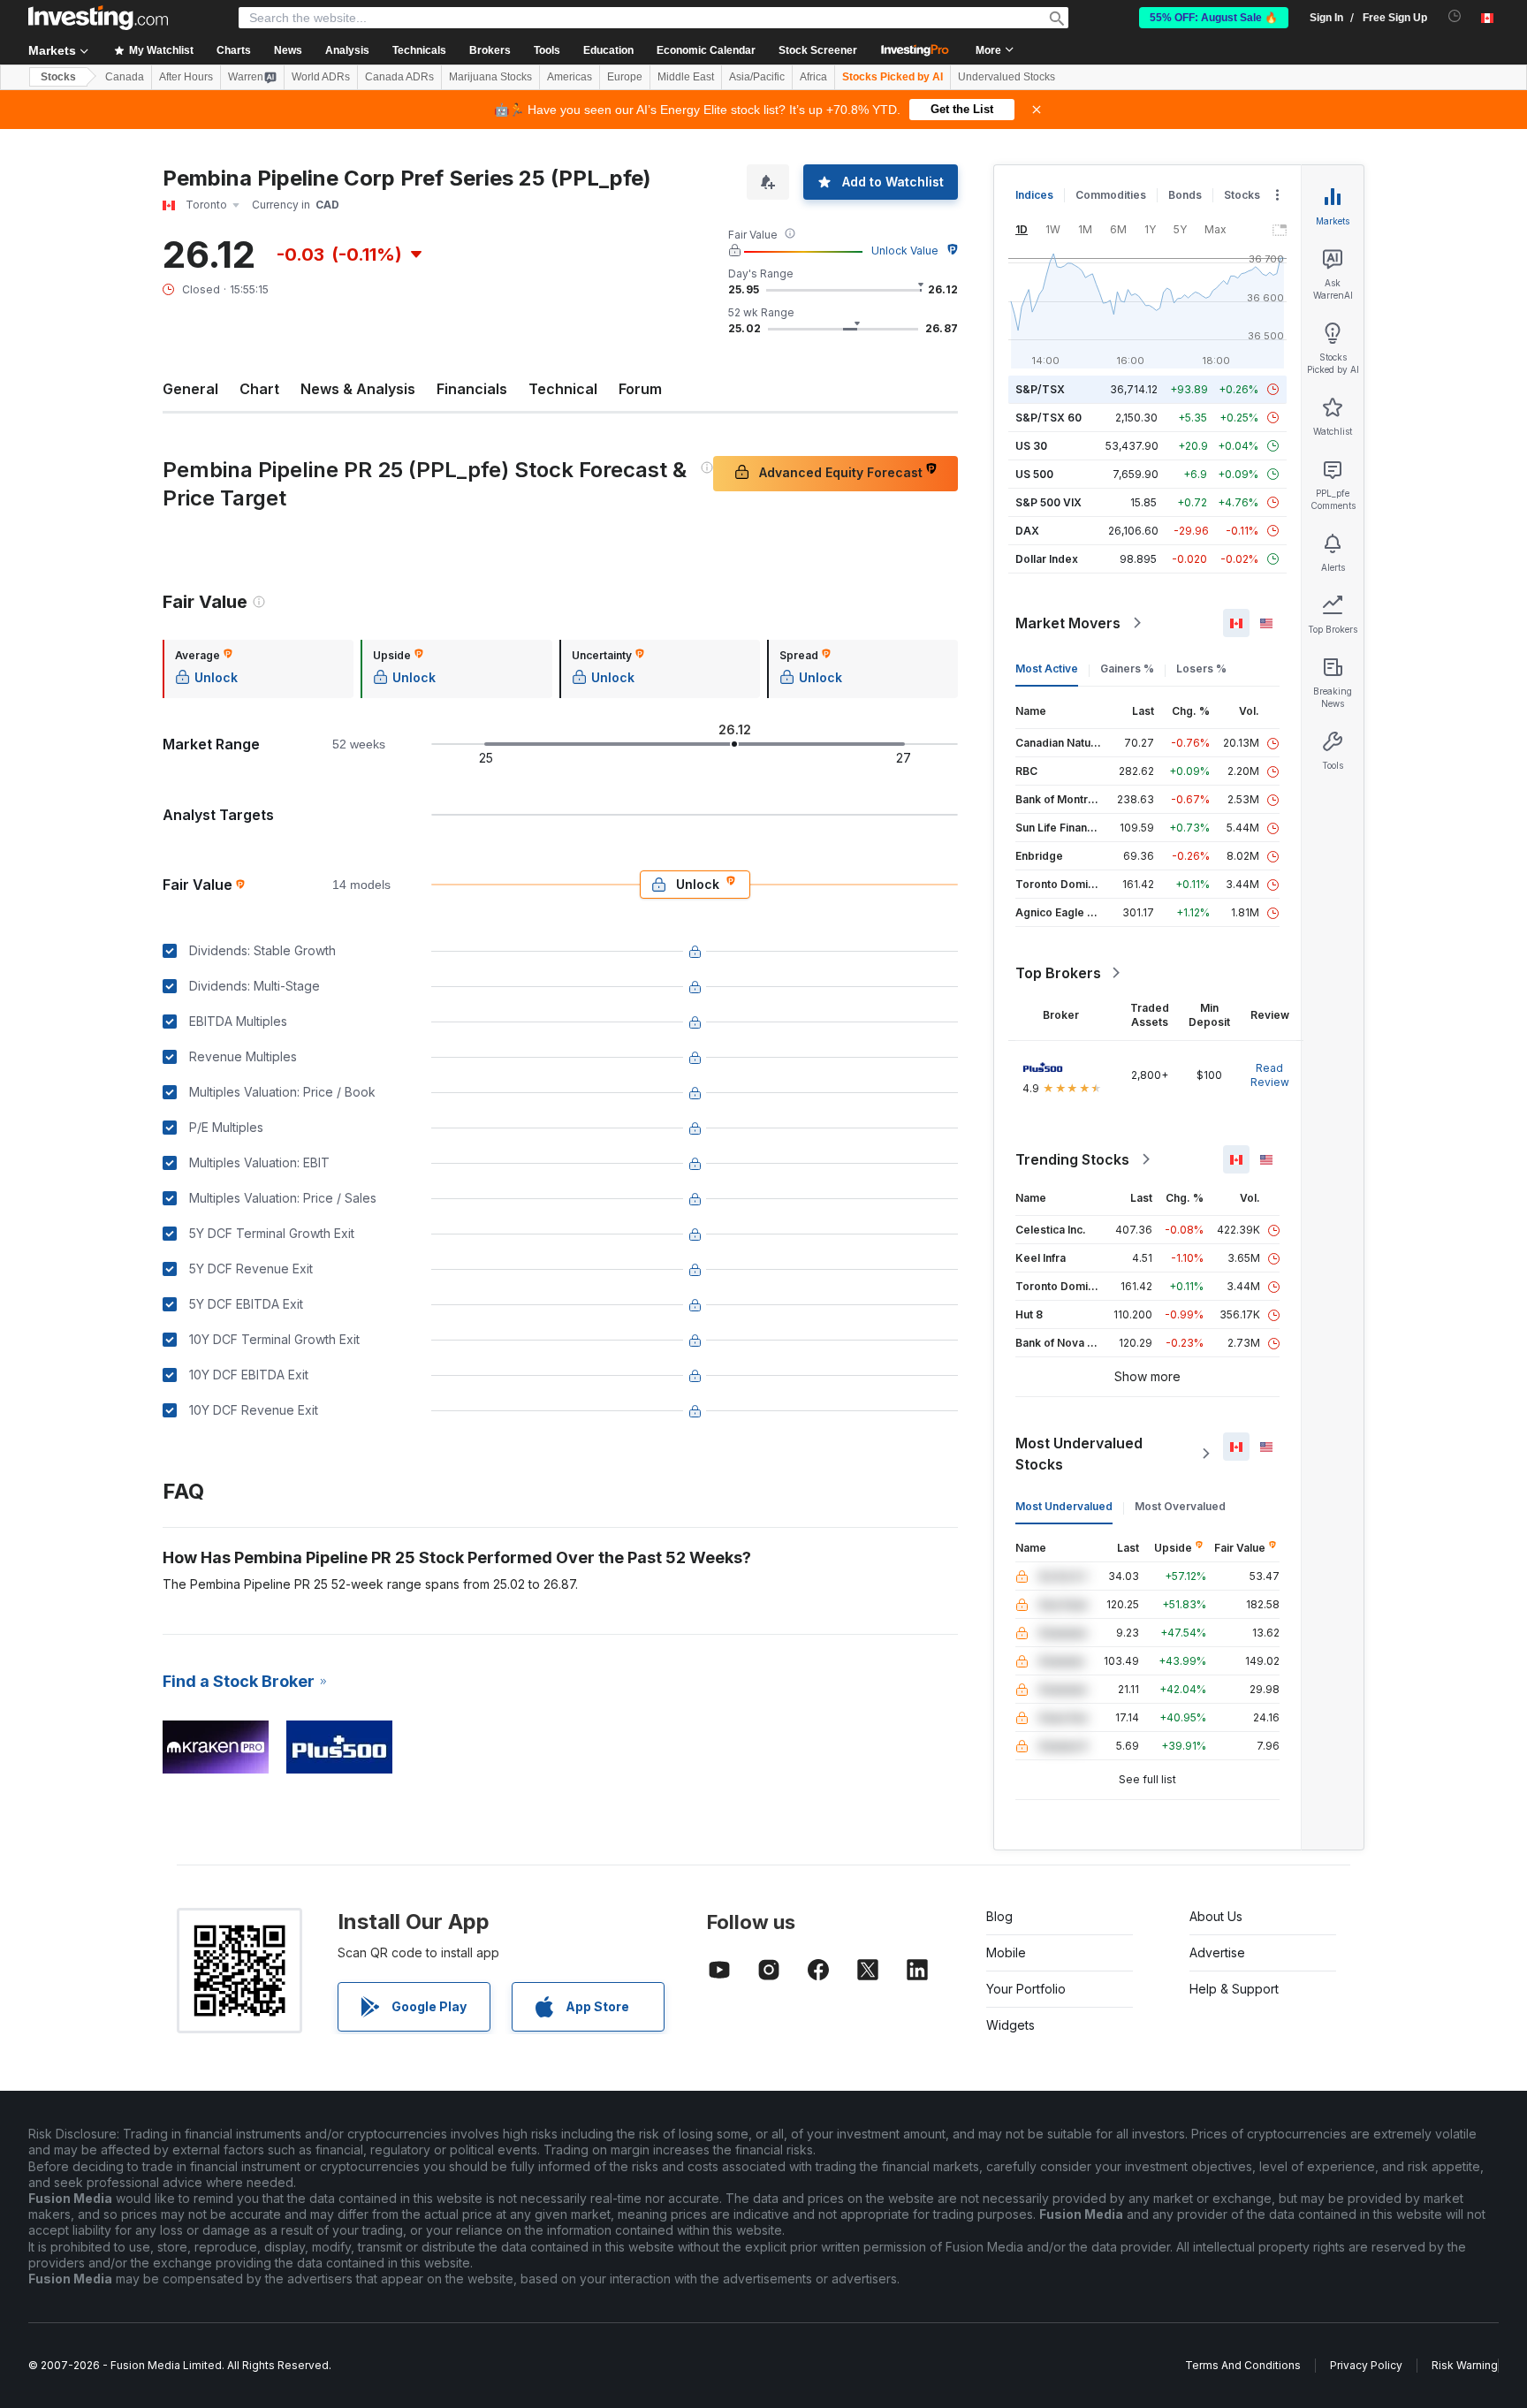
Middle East (686, 77)
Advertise (1217, 1952)
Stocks (58, 77)
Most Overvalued (1180, 1506)
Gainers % (1127, 668)
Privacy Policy (1366, 2365)
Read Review (1270, 1075)
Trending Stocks (1072, 1159)
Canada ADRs (399, 77)
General (190, 389)
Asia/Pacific (757, 77)
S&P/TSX (1040, 389)
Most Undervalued (1064, 1506)
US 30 (1031, 446)
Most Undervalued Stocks (1079, 1454)
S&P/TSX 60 (1048, 418)
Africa (813, 77)
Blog (999, 1916)
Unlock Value (905, 251)
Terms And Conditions (1243, 2365)
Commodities (1111, 195)
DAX (1027, 531)
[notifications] (1455, 16)
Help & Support (1234, 1989)
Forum (640, 389)
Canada (125, 77)
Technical (563, 389)
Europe (625, 77)
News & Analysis (358, 389)
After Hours (186, 77)
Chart (259, 389)
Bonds (1185, 195)
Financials (472, 389)
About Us (1216, 1916)
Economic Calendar (706, 50)
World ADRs (321, 77)
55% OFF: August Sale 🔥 (1214, 18)
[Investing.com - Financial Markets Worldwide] (98, 18)
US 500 (1034, 474)
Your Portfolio (1026, 1989)
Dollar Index (1047, 559)
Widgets (1010, 2025)
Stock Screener (818, 50)
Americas (570, 77)
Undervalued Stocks (1007, 77)
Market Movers (1068, 623)
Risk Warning (1465, 2365)
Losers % (1201, 668)
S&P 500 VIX (1048, 502)
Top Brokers (1058, 973)
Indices (1034, 195)
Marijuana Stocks (490, 77)
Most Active (1047, 668)
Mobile (1006, 1952)
